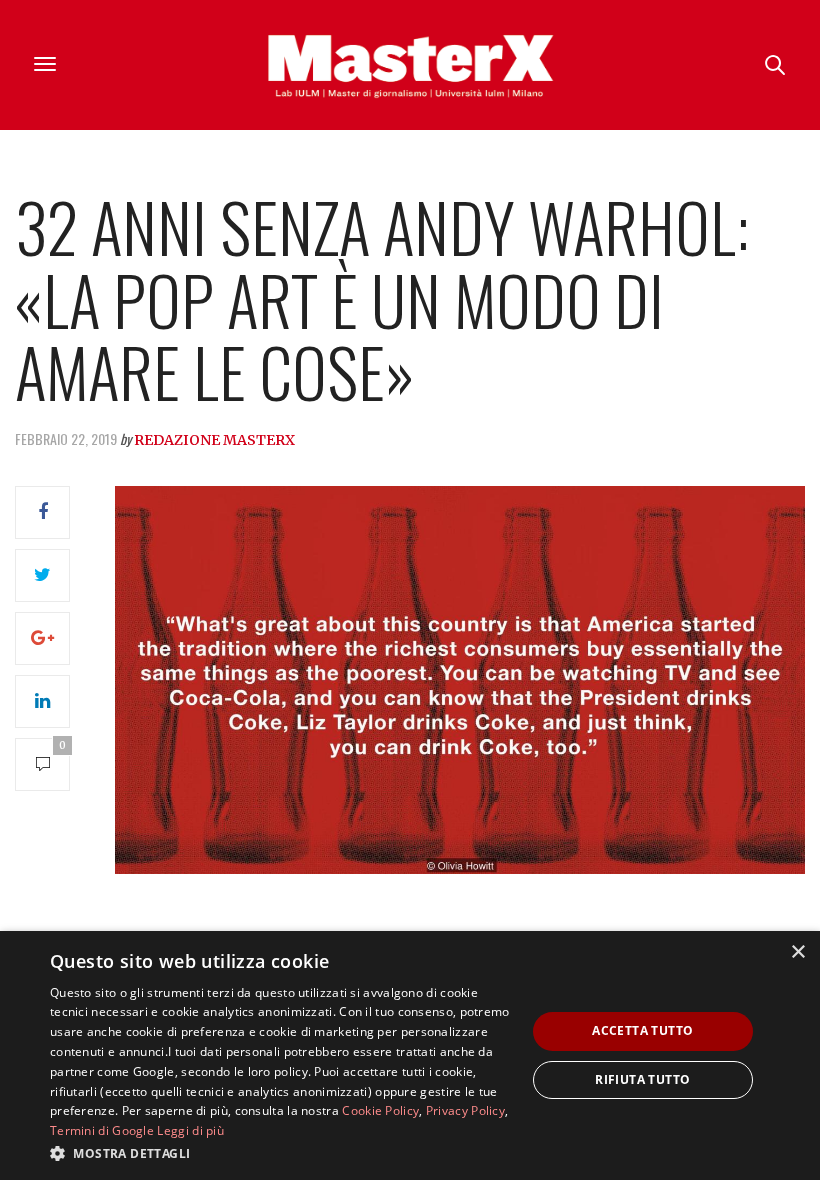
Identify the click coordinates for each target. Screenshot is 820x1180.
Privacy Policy (465, 1110)
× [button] (797, 952)
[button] (281, 1153)
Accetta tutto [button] (642, 1030)
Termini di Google (102, 1130)
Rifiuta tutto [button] (642, 1079)
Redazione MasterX (214, 440)
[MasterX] (410, 65)
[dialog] (410, 1055)
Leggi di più (190, 1130)
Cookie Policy (380, 1110)
